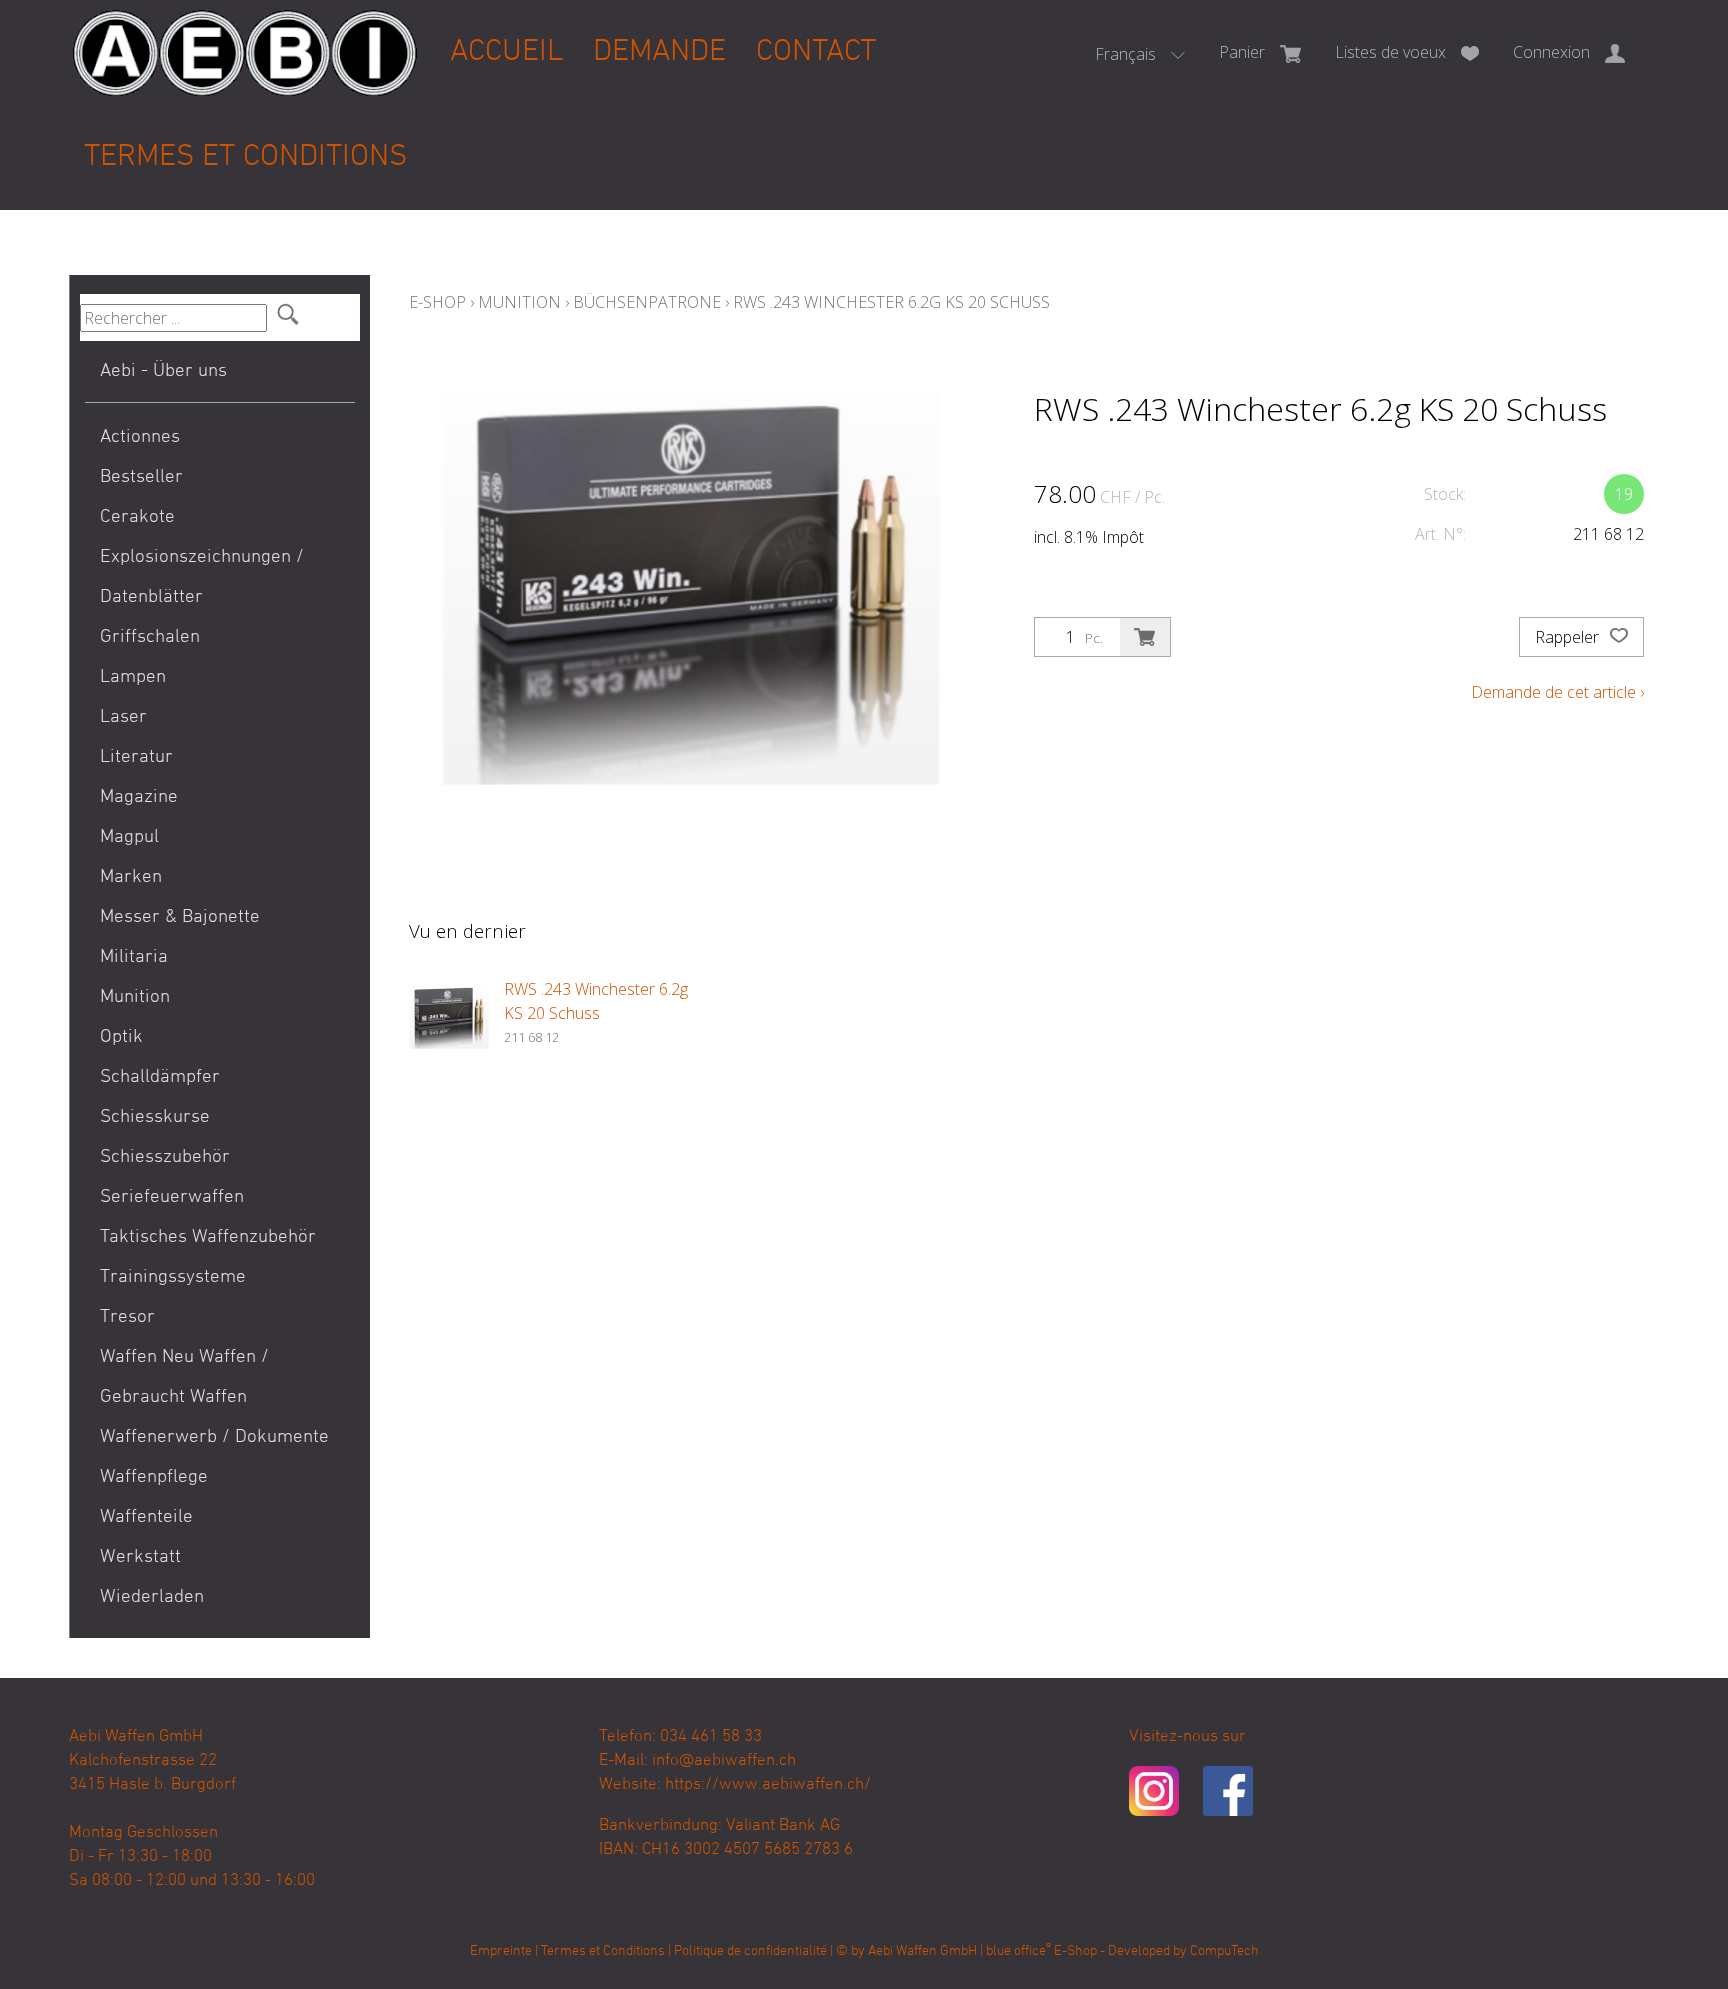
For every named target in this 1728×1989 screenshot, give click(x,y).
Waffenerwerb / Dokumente (214, 1437)
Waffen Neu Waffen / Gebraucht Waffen (184, 1377)
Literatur (136, 757)
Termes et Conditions (245, 157)
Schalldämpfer (160, 1077)
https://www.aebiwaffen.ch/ (768, 1785)
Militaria (134, 957)
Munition (135, 997)
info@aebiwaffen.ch (724, 1761)
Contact (816, 52)
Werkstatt (140, 1557)
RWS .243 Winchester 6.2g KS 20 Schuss (891, 302)
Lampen (133, 677)
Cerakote (137, 517)
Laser (123, 717)
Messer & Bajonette (180, 917)
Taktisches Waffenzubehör (208, 1237)
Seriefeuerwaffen (172, 1197)
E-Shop (437, 302)
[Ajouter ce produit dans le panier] (1145, 637)
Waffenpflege (154, 1477)
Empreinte (501, 1951)
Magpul (129, 837)
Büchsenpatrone (647, 302)
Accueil (506, 52)
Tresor (127, 1317)
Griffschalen (150, 637)
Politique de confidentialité (750, 1951)
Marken (131, 877)
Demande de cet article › (1557, 692)
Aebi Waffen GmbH (922, 1951)
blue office (1018, 1951)
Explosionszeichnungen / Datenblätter (202, 577)
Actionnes (140, 437)
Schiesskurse (155, 1117)
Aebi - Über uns (163, 371)
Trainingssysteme (173, 1277)
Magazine (139, 797)
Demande (659, 52)
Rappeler (1569, 637)
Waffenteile (146, 1517)
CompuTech (1224, 1951)
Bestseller (141, 477)
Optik (121, 1037)
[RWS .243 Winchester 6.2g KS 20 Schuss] (449, 1017)
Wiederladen (152, 1597)
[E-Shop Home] (244, 37)
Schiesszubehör (165, 1157)
